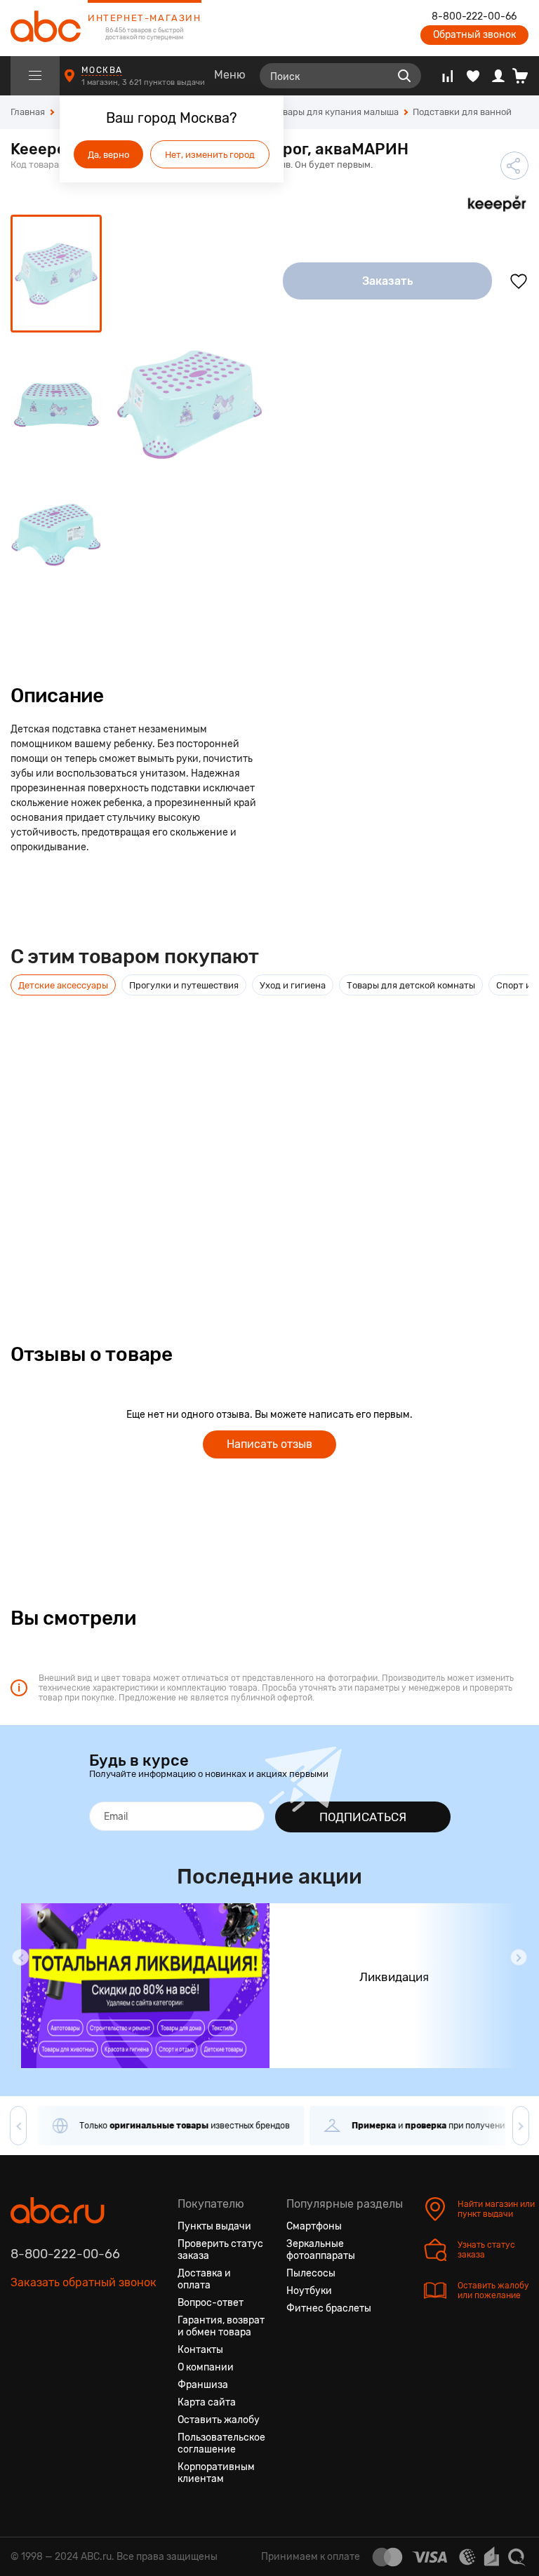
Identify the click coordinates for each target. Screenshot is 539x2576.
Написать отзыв (269, 1444)
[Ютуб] (72, 2349)
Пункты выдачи (214, 2226)
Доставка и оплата (204, 2279)
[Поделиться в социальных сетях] (514, 166)
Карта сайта (207, 2402)
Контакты (200, 2350)
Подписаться (363, 1817)
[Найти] (404, 76)
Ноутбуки (309, 2291)
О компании (206, 2367)
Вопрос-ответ (211, 2303)
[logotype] (46, 28)
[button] (20, 1957)
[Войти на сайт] (498, 76)
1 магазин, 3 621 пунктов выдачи (144, 82)
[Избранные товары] (473, 76)
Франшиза (203, 2385)
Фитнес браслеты (329, 2308)
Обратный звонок (474, 35)
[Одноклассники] (47, 2349)
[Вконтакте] (22, 2349)
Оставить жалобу (219, 2420)
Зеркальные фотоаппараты (321, 2250)
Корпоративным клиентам (216, 2473)
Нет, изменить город (210, 155)
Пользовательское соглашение (221, 2443)
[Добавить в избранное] (519, 281)
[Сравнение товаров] (447, 76)
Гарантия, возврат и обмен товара (221, 2326)
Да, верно (108, 155)
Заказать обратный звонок (84, 2282)
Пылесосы (311, 2273)
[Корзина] (525, 76)
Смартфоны (314, 2226)
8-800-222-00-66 (474, 17)
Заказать (388, 281)
